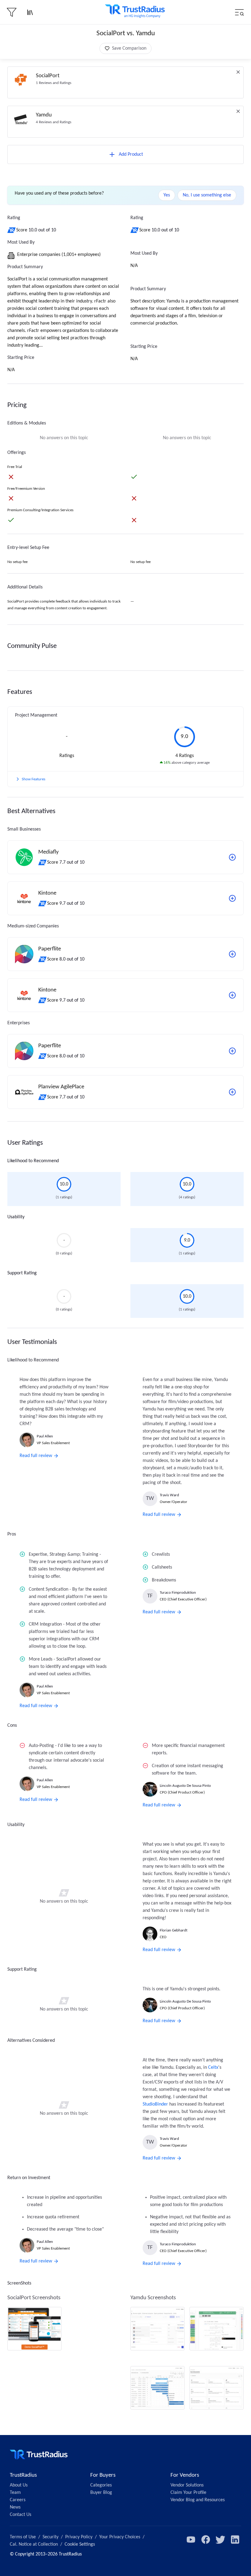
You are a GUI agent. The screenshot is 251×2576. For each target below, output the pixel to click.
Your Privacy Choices (120, 2537)
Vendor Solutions (187, 2485)
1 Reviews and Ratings (54, 83)
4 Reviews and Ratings (54, 122)
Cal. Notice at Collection (34, 2544)
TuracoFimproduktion (178, 1593)
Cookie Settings (80, 2544)
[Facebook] (206, 2540)
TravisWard (169, 1495)
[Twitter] (220, 2540)
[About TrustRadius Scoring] (12, 230)
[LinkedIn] (235, 2540)
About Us (19, 2485)
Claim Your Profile (188, 2493)
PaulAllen (45, 1436)
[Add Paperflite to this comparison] (232, 954)
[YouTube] (191, 2540)
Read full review (36, 1456)
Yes (167, 195)
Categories (101, 2485)
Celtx (213, 2068)
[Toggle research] (30, 12)
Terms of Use (23, 2537)
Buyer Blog (101, 2493)
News (15, 2507)
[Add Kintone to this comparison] (232, 898)
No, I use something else (207, 195)
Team (15, 2493)
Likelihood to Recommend (33, 1161)
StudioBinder (155, 2104)
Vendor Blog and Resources (198, 2500)
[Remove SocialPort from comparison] (238, 72)
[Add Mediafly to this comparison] (232, 857)
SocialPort (48, 76)
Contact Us (21, 2515)
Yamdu (44, 115)
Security (51, 2537)
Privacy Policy (79, 2537)
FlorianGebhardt (174, 1930)
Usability (16, 1217)
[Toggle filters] (12, 12)
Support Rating (22, 1273)
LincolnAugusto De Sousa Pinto (185, 1786)
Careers (18, 2500)
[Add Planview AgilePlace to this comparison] (232, 1092)
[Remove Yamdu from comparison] (238, 111)
